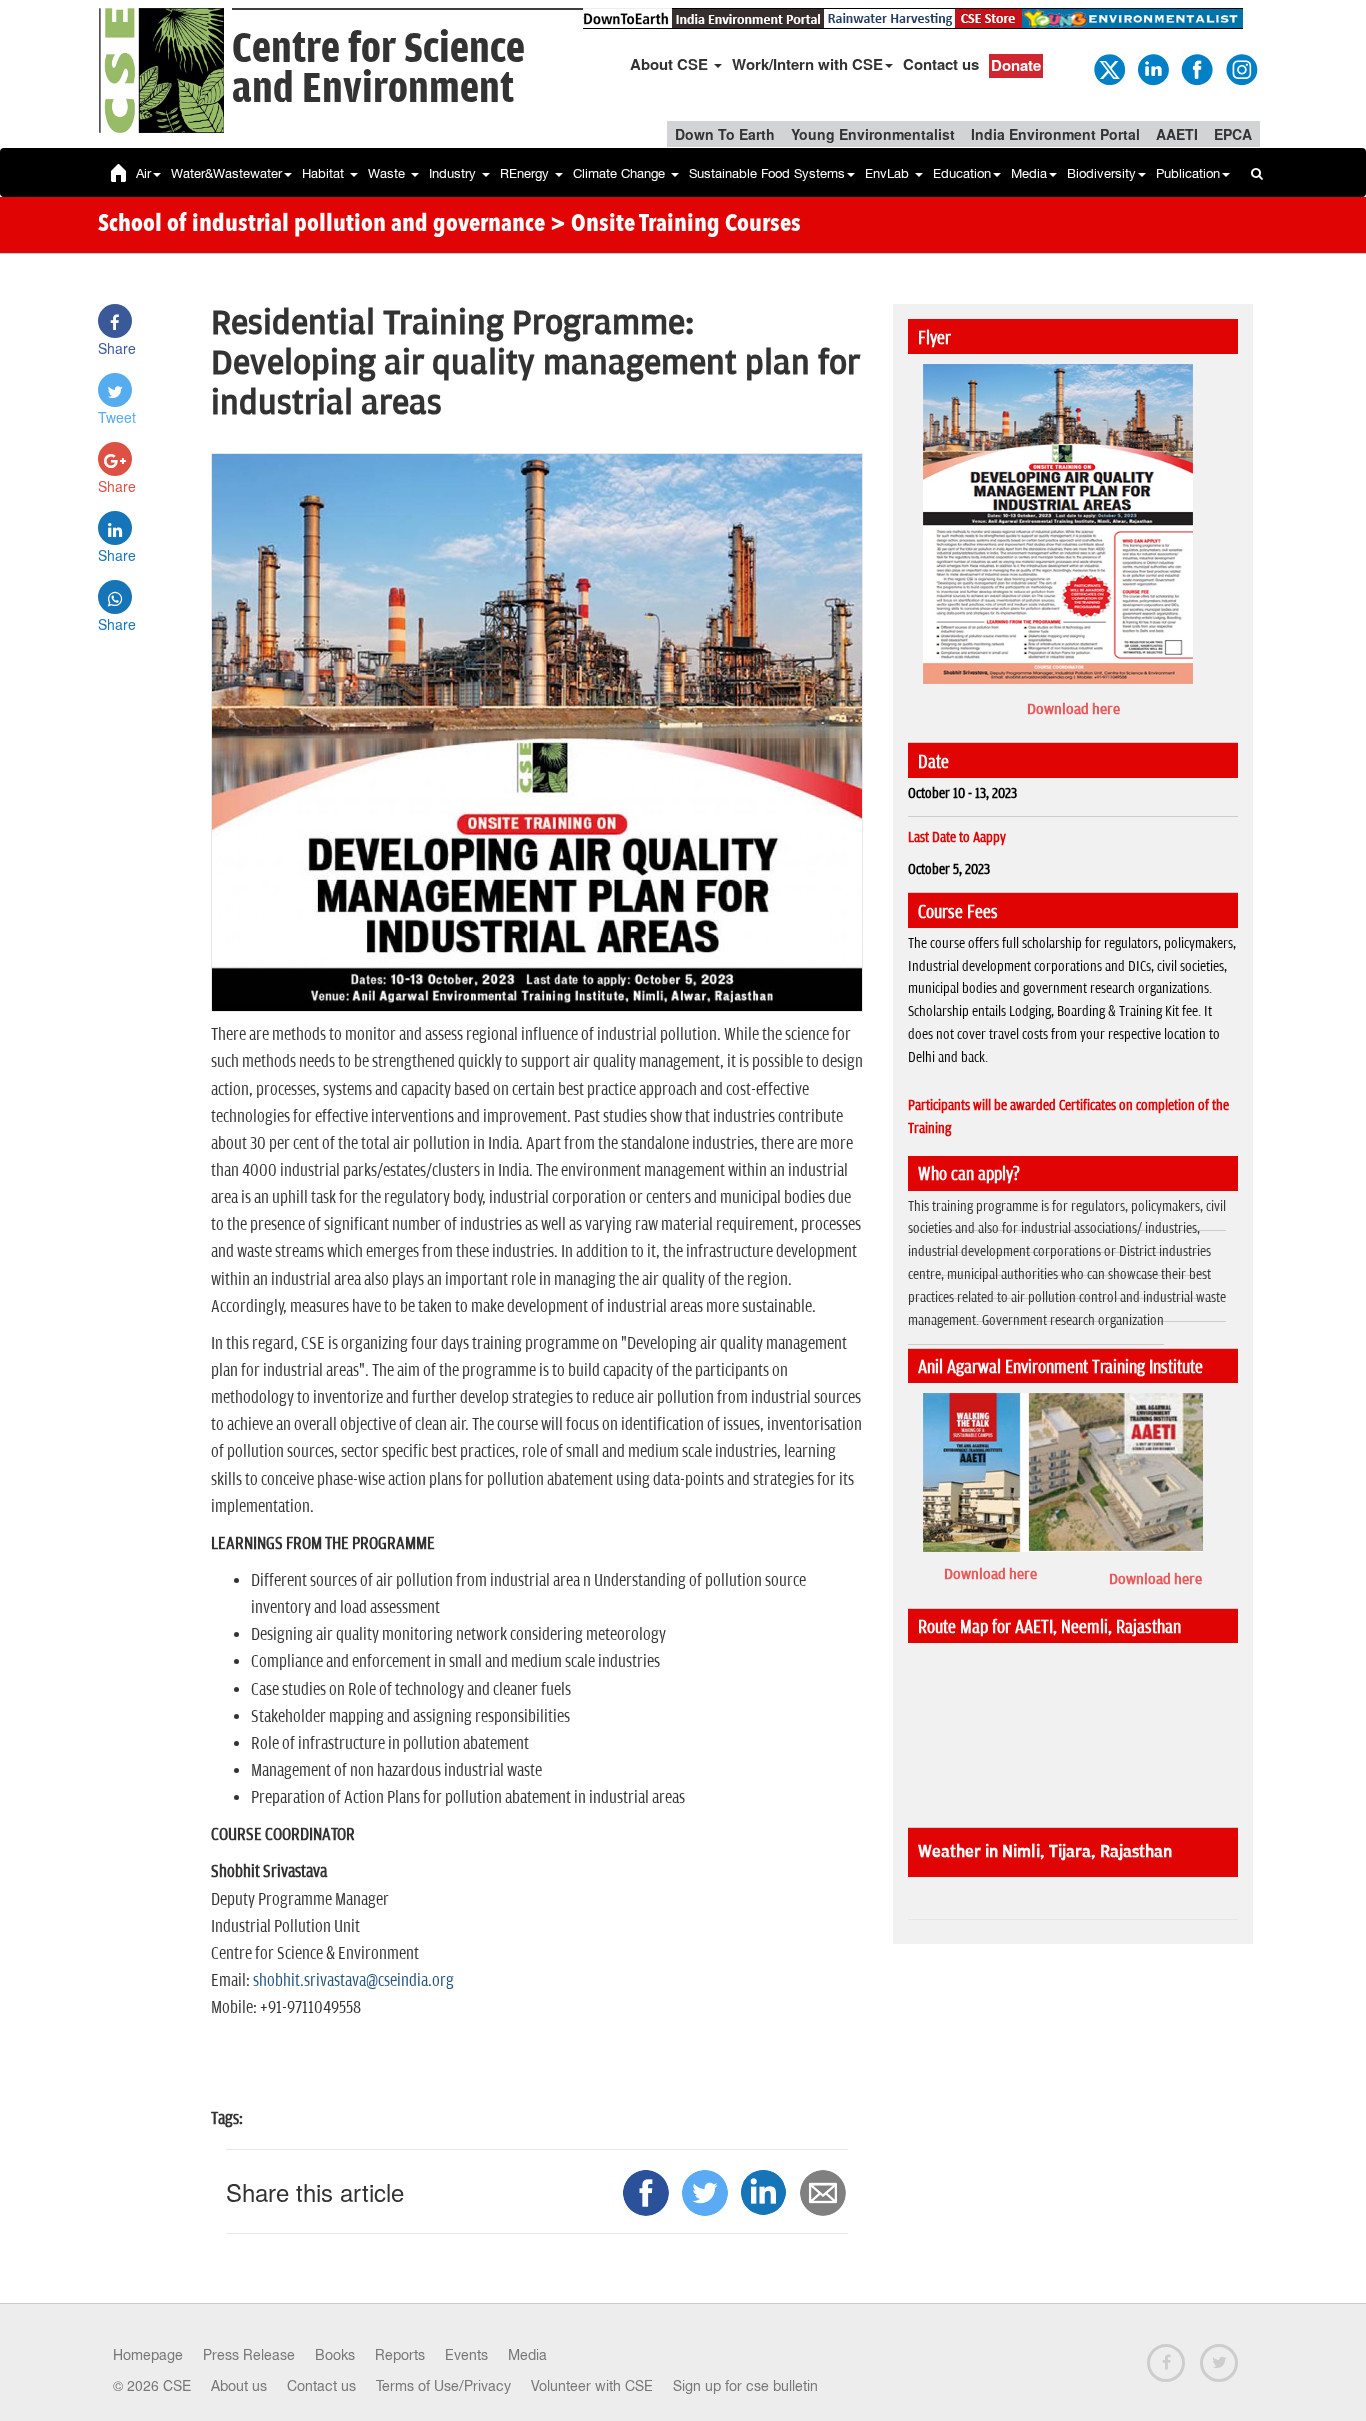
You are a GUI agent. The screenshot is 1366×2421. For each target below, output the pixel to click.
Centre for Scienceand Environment (378, 69)
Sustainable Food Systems (767, 173)
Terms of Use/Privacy (443, 2386)
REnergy (526, 173)
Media (1029, 173)
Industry (454, 173)
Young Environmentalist (873, 134)
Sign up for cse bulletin (745, 2386)
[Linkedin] (1152, 68)
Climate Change (621, 173)
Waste (388, 173)
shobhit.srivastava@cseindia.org (353, 1981)
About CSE (671, 64)
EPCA (1233, 134)
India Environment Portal (1055, 134)
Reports (400, 2355)
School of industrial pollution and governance (321, 225)
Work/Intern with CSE (807, 64)
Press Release (249, 2355)
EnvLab (889, 173)
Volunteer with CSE (592, 2386)
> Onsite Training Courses (675, 225)
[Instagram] (1240, 68)
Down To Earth (725, 134)
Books (335, 2355)
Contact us (941, 64)
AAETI (1177, 134)
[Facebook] (1196, 68)
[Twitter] (1108, 68)
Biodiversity (1101, 173)
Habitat (325, 173)
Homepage (148, 2355)
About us (239, 2386)
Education (962, 173)
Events (466, 2355)
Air (143, 173)
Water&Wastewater (226, 173)
